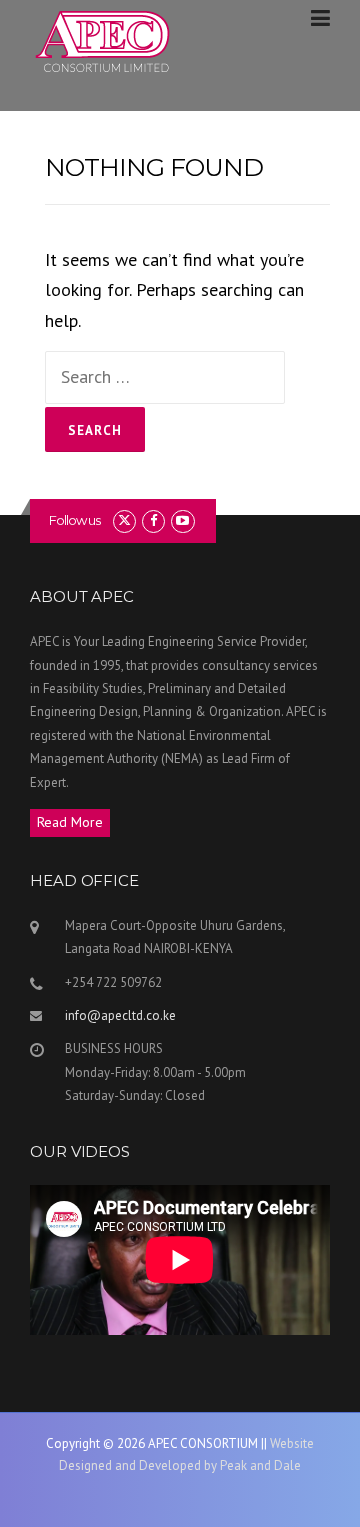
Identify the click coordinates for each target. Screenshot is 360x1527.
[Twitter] (124, 520)
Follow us (74, 520)
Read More (70, 822)
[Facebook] (153, 520)
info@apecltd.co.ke (120, 1015)
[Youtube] (182, 520)
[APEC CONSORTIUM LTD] (105, 41)
